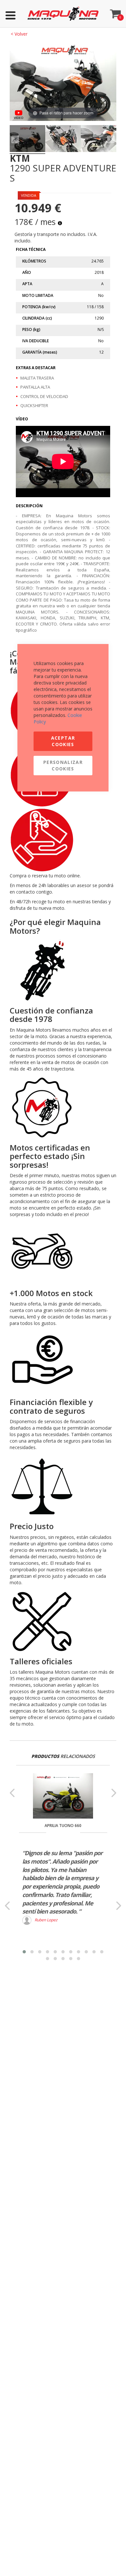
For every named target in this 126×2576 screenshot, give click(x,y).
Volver (19, 34)
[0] (115, 12)
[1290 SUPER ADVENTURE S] (27, 140)
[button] (24, 1952)
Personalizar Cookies (63, 765)
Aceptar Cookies (63, 741)
